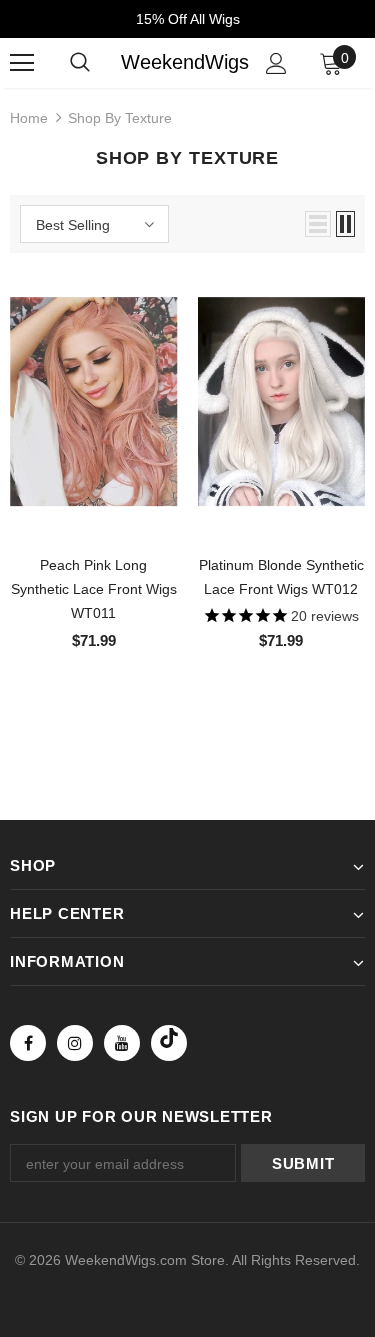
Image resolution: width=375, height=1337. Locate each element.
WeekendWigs (185, 62)
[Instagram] (75, 1043)
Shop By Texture (120, 118)
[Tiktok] (169, 1043)
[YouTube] (122, 1043)
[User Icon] (276, 63)
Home (29, 118)
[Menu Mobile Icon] (22, 63)
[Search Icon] (80, 63)
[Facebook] (28, 1043)
